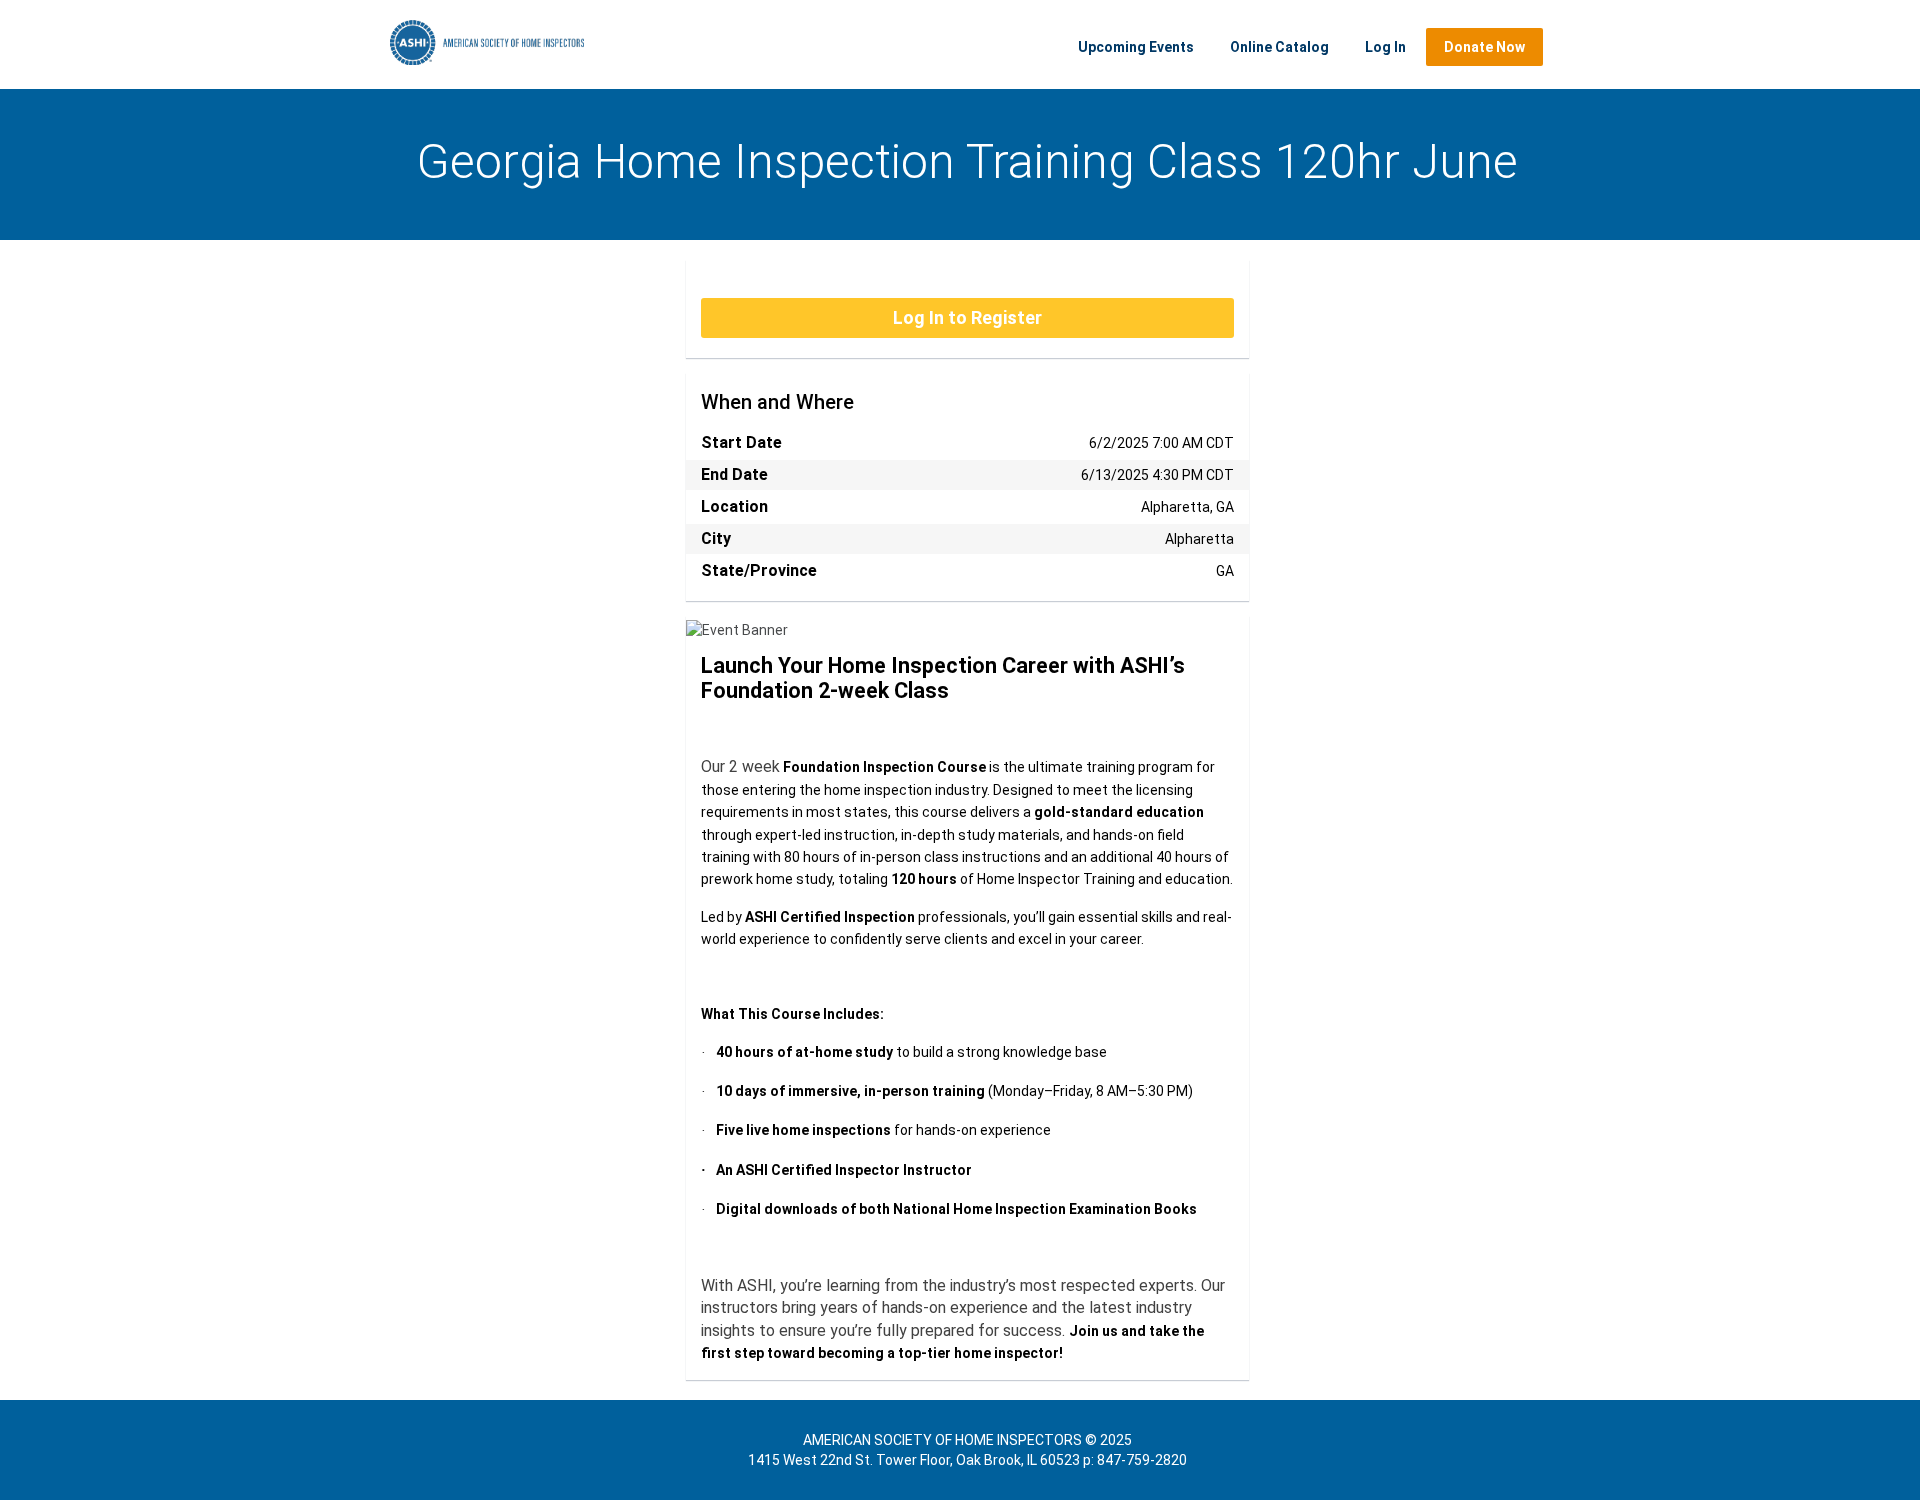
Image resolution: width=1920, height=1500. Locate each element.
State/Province (759, 570)
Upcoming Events (1136, 47)
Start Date (741, 442)
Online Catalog (1279, 47)
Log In (1385, 47)
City (716, 538)
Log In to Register (967, 317)
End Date (734, 474)
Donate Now (1484, 47)
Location (734, 506)
